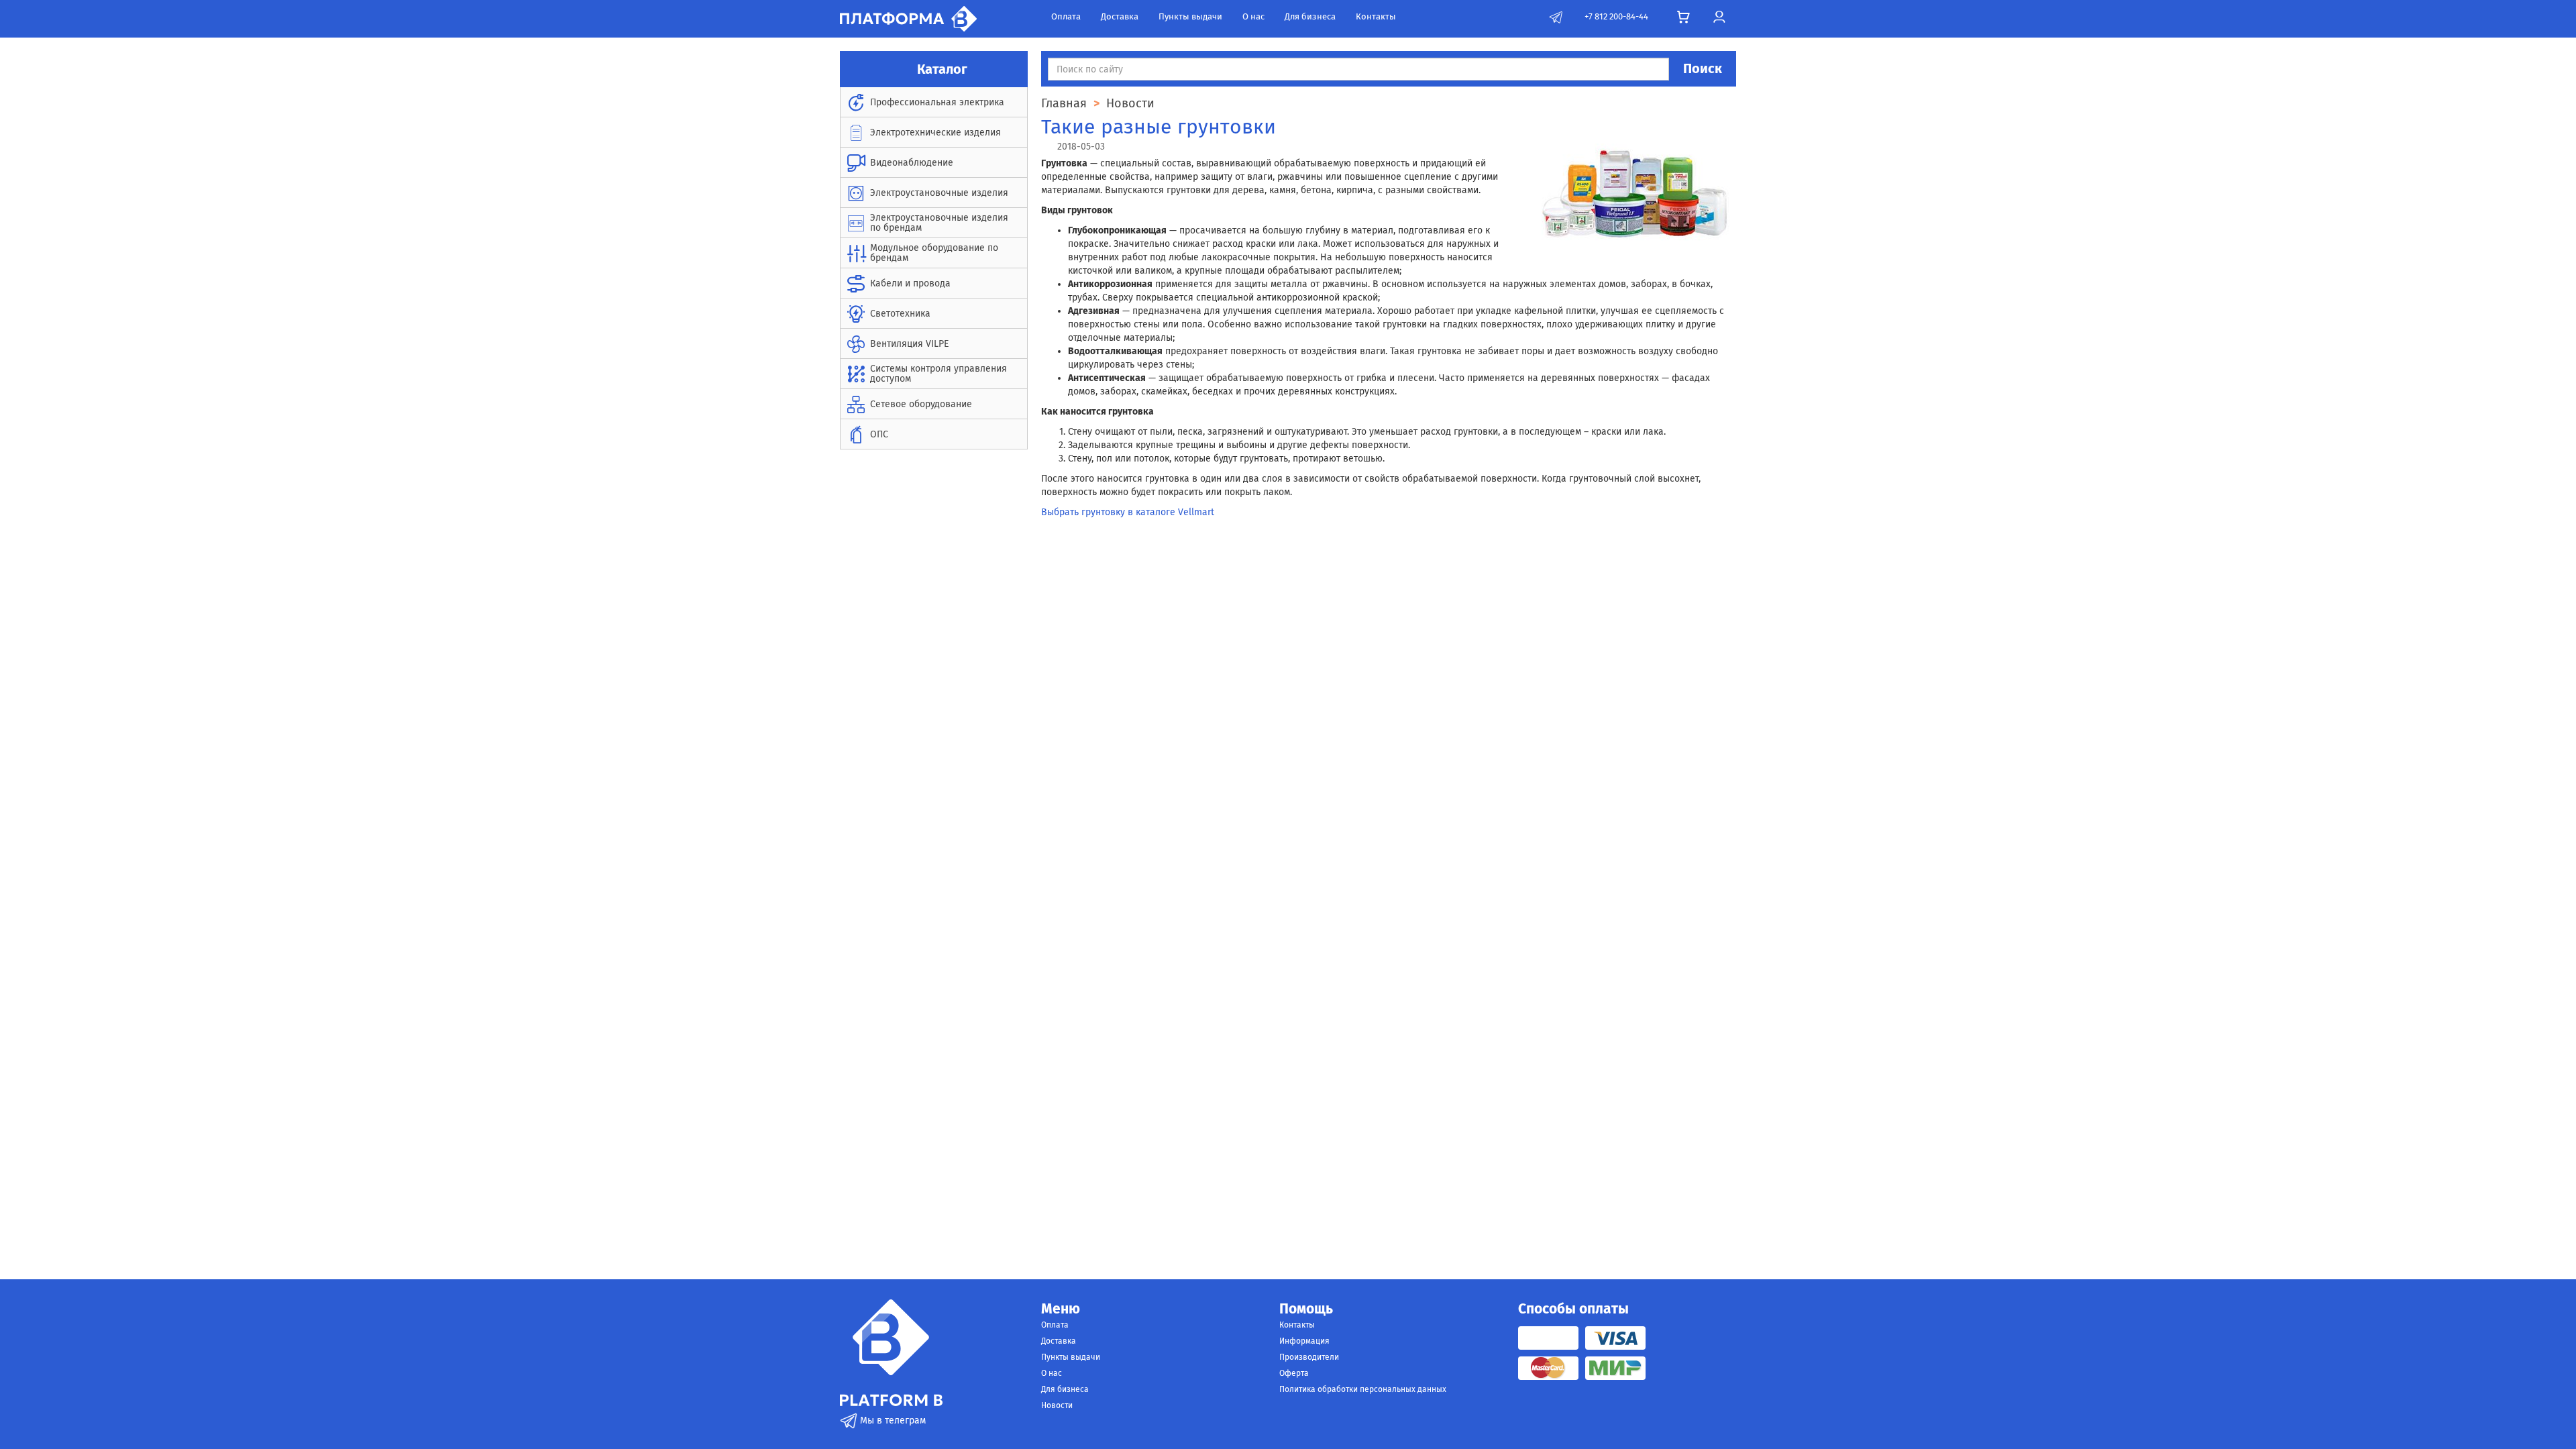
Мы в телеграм (892, 1420)
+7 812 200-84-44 (1616, 16)
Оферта (1294, 1373)
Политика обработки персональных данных (1363, 1389)
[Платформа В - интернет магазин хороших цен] (908, 18)
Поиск (1703, 68)
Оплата (1066, 16)
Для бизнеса (1310, 16)
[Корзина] (1683, 17)
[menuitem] (934, 102)
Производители (1309, 1357)
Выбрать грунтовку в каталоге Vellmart (1128, 512)
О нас (1253, 16)
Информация (1304, 1341)
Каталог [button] (941, 69)
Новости (1057, 1405)
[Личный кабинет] (1719, 17)
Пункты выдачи (1190, 16)
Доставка (1120, 16)
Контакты (1376, 16)
